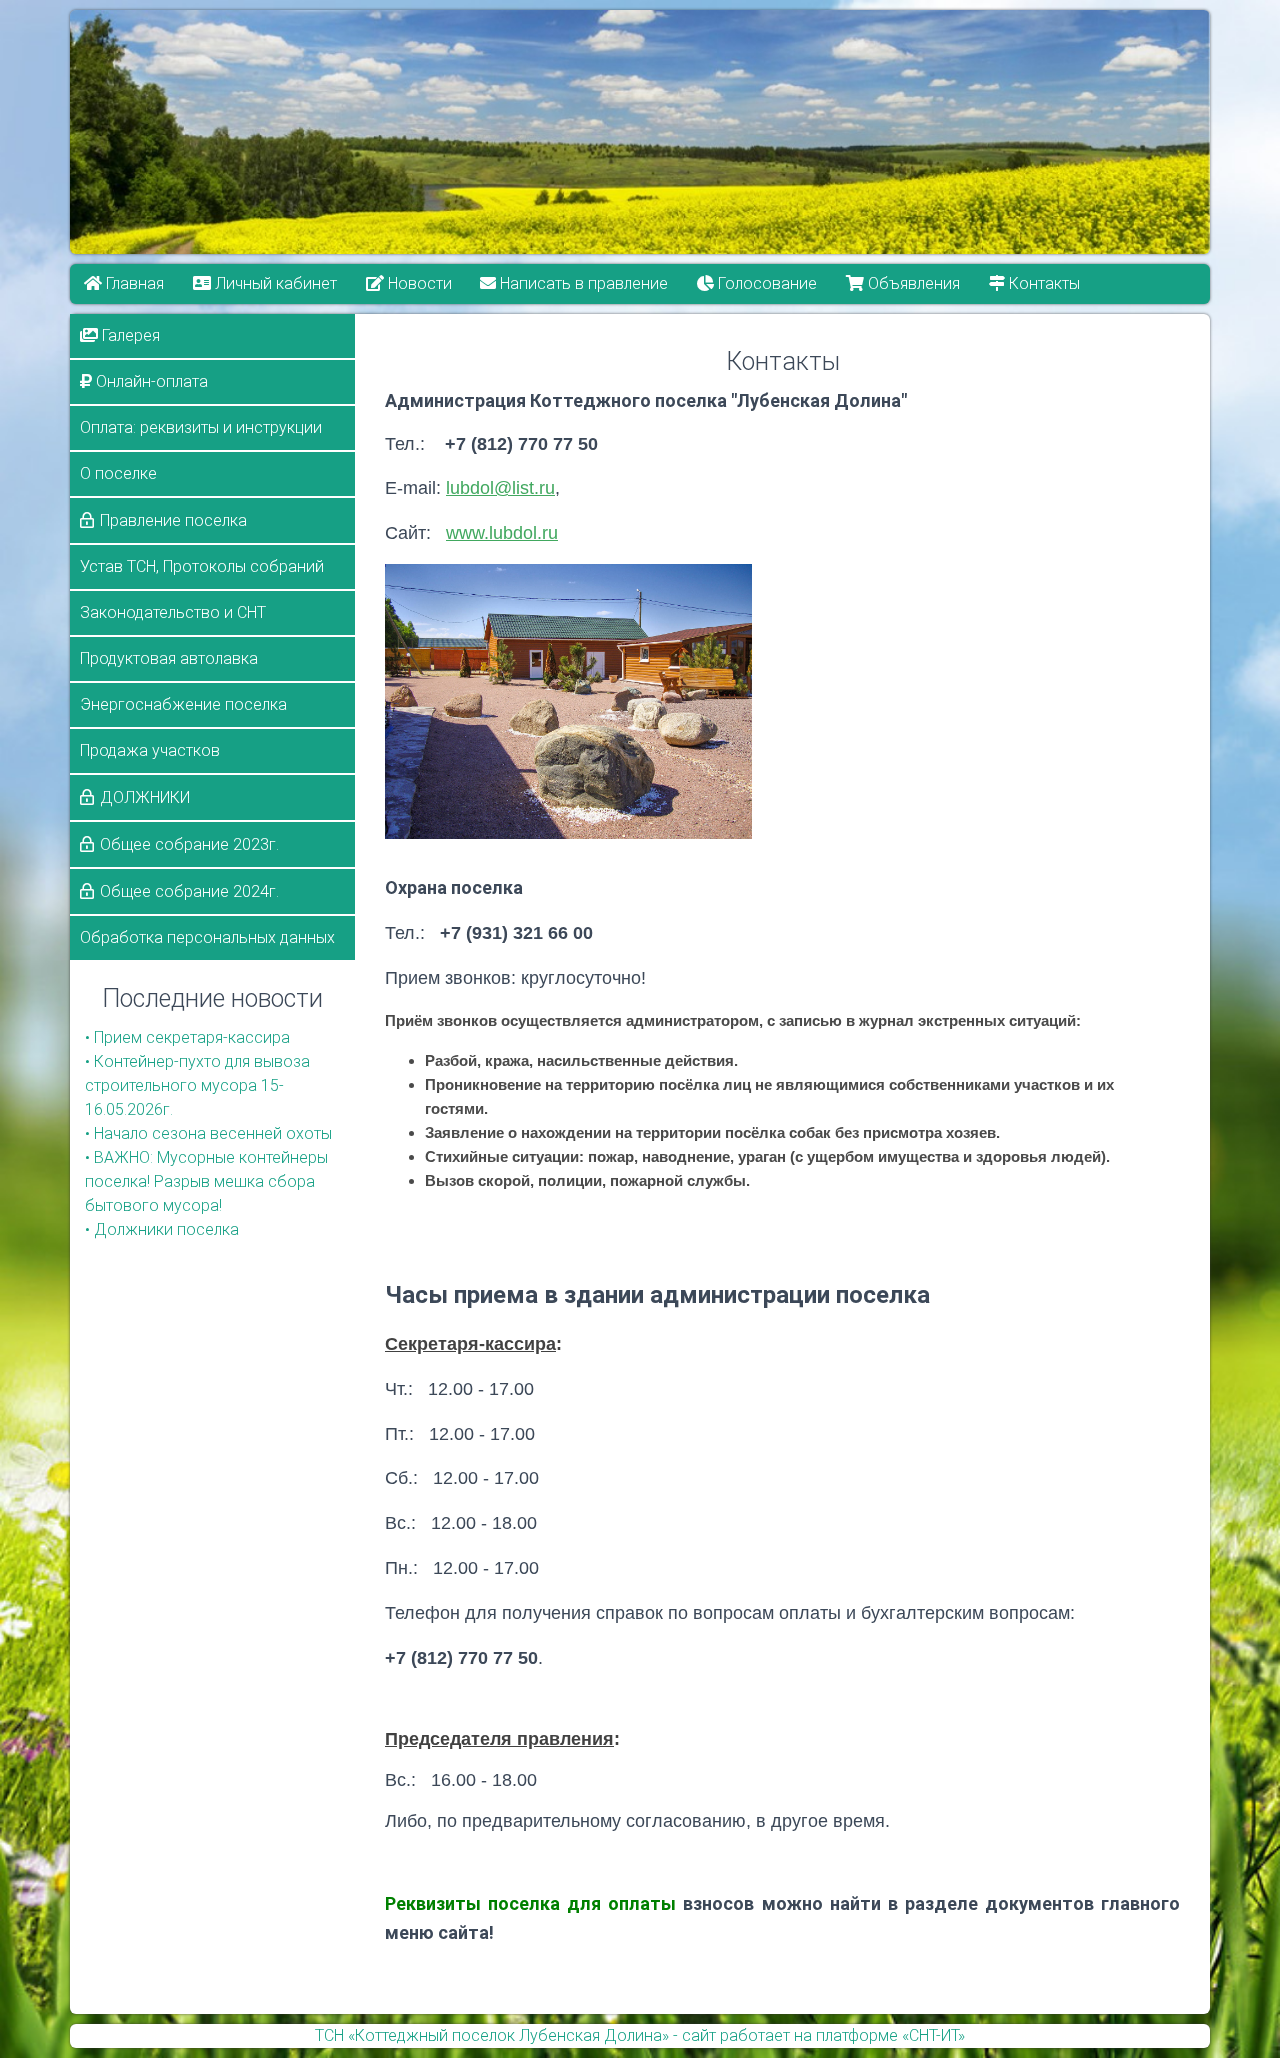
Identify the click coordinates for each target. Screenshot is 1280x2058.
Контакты (1042, 283)
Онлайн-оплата (150, 381)
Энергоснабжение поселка (183, 704)
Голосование (766, 283)
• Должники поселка (162, 1229)
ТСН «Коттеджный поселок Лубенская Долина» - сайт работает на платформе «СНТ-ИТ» (640, 2035)
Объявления (912, 283)
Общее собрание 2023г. (189, 844)
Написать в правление (583, 283)
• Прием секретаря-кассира (187, 1037)
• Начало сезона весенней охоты (208, 1133)
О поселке (118, 473)
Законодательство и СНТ (173, 612)
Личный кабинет (274, 283)
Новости (418, 283)
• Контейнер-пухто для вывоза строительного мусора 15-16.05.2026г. (197, 1085)
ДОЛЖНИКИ (145, 797)
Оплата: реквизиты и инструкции (201, 427)
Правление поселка (173, 520)
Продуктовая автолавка (169, 658)
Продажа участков (150, 750)
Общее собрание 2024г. (189, 891)
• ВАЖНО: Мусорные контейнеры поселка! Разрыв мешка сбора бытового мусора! (206, 1181)
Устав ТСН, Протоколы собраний (202, 566)
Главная (133, 283)
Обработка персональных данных (207, 937)
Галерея (129, 335)
